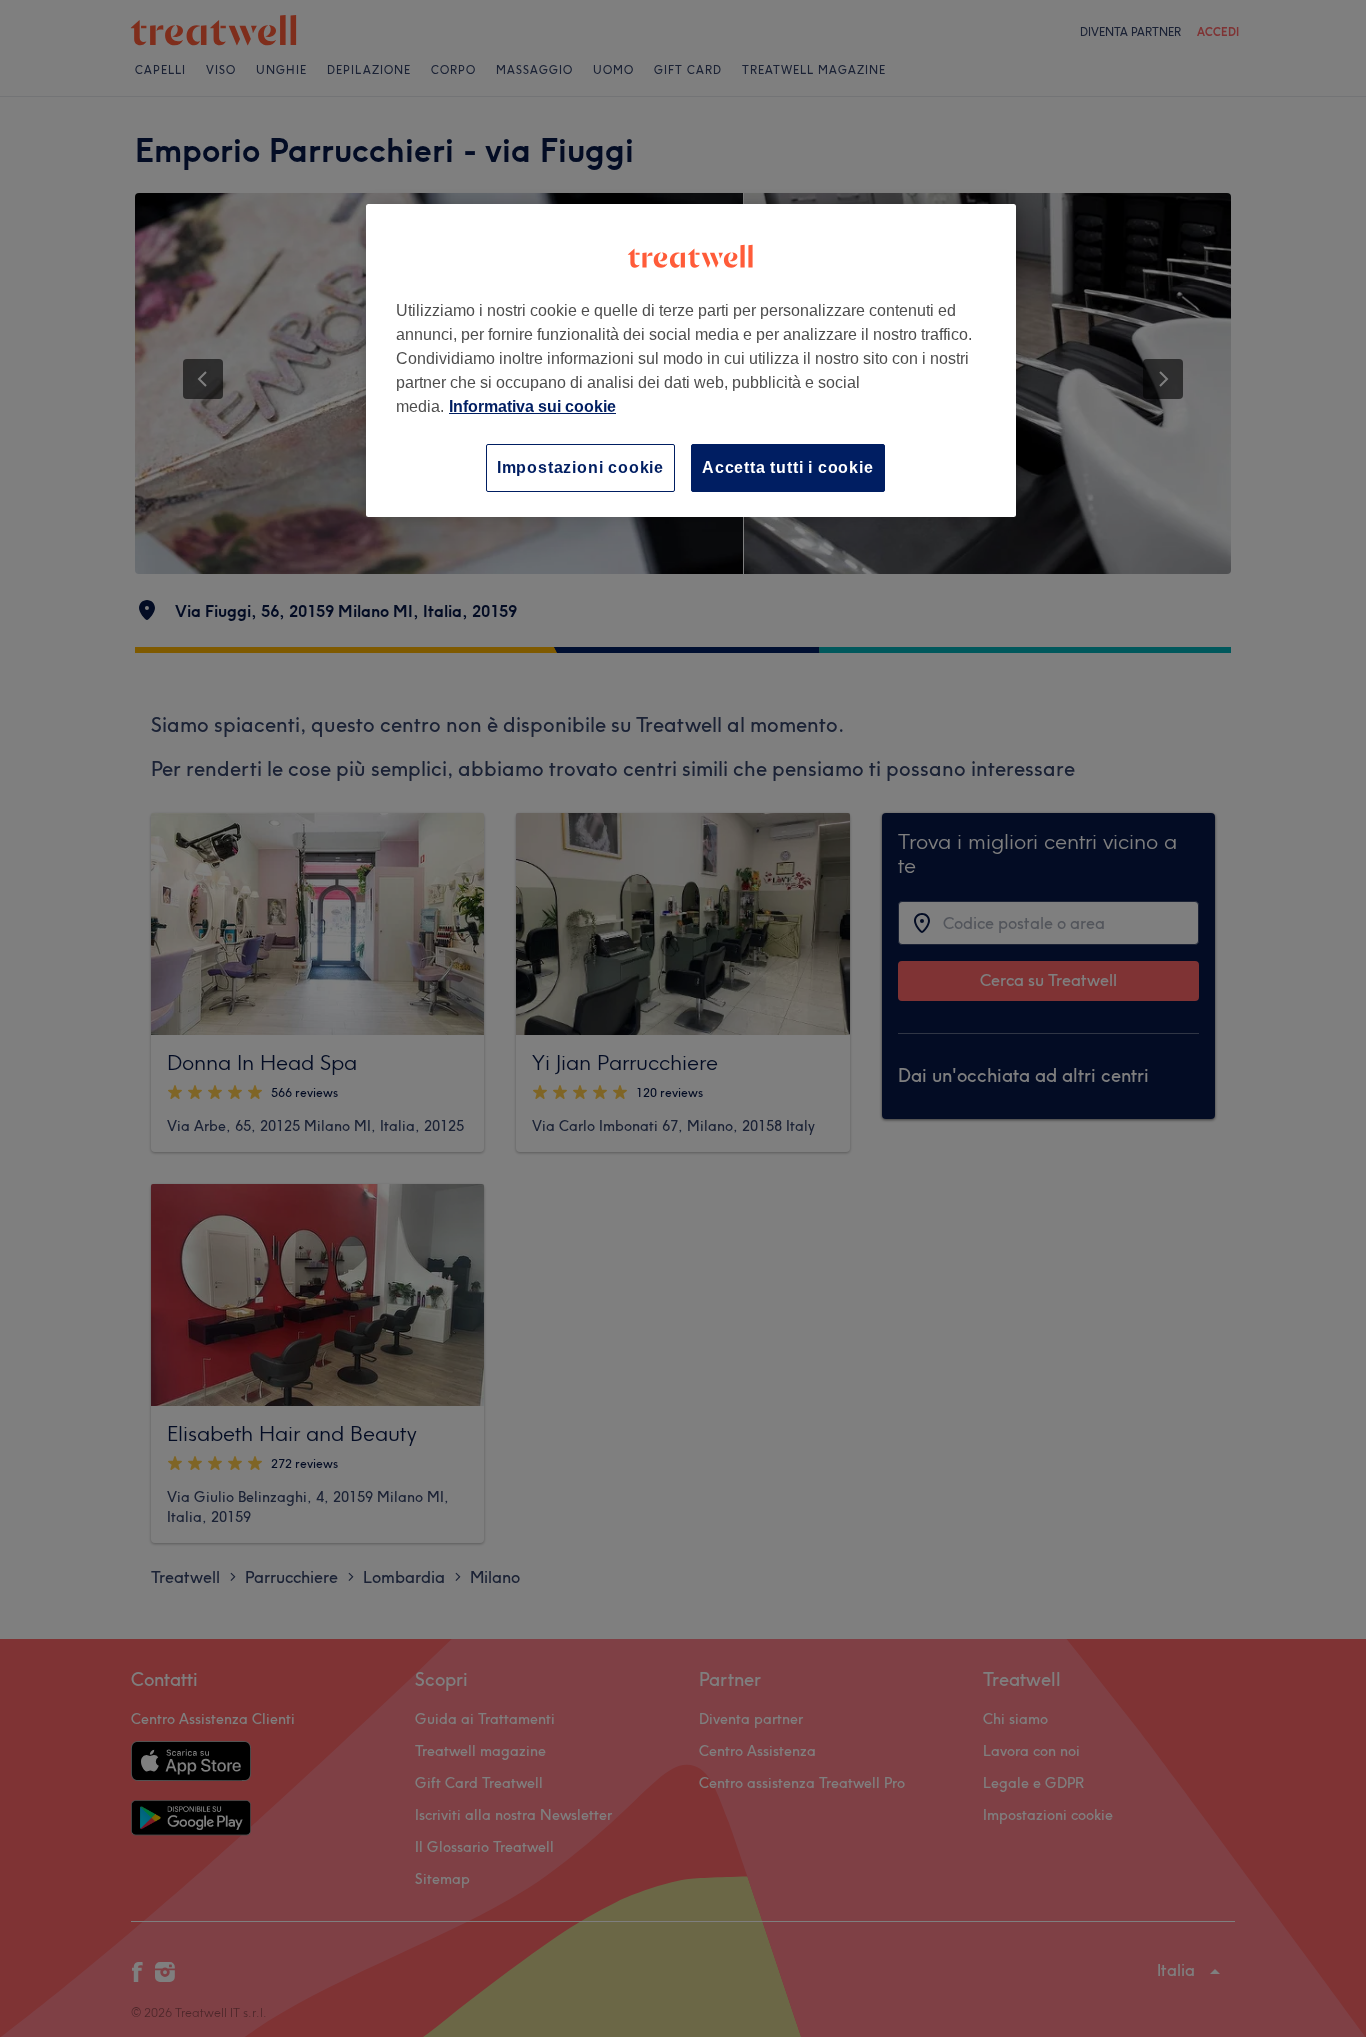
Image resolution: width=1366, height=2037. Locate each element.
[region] (691, 360)
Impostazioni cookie (580, 467)
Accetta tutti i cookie (788, 467)
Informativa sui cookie (532, 406)
